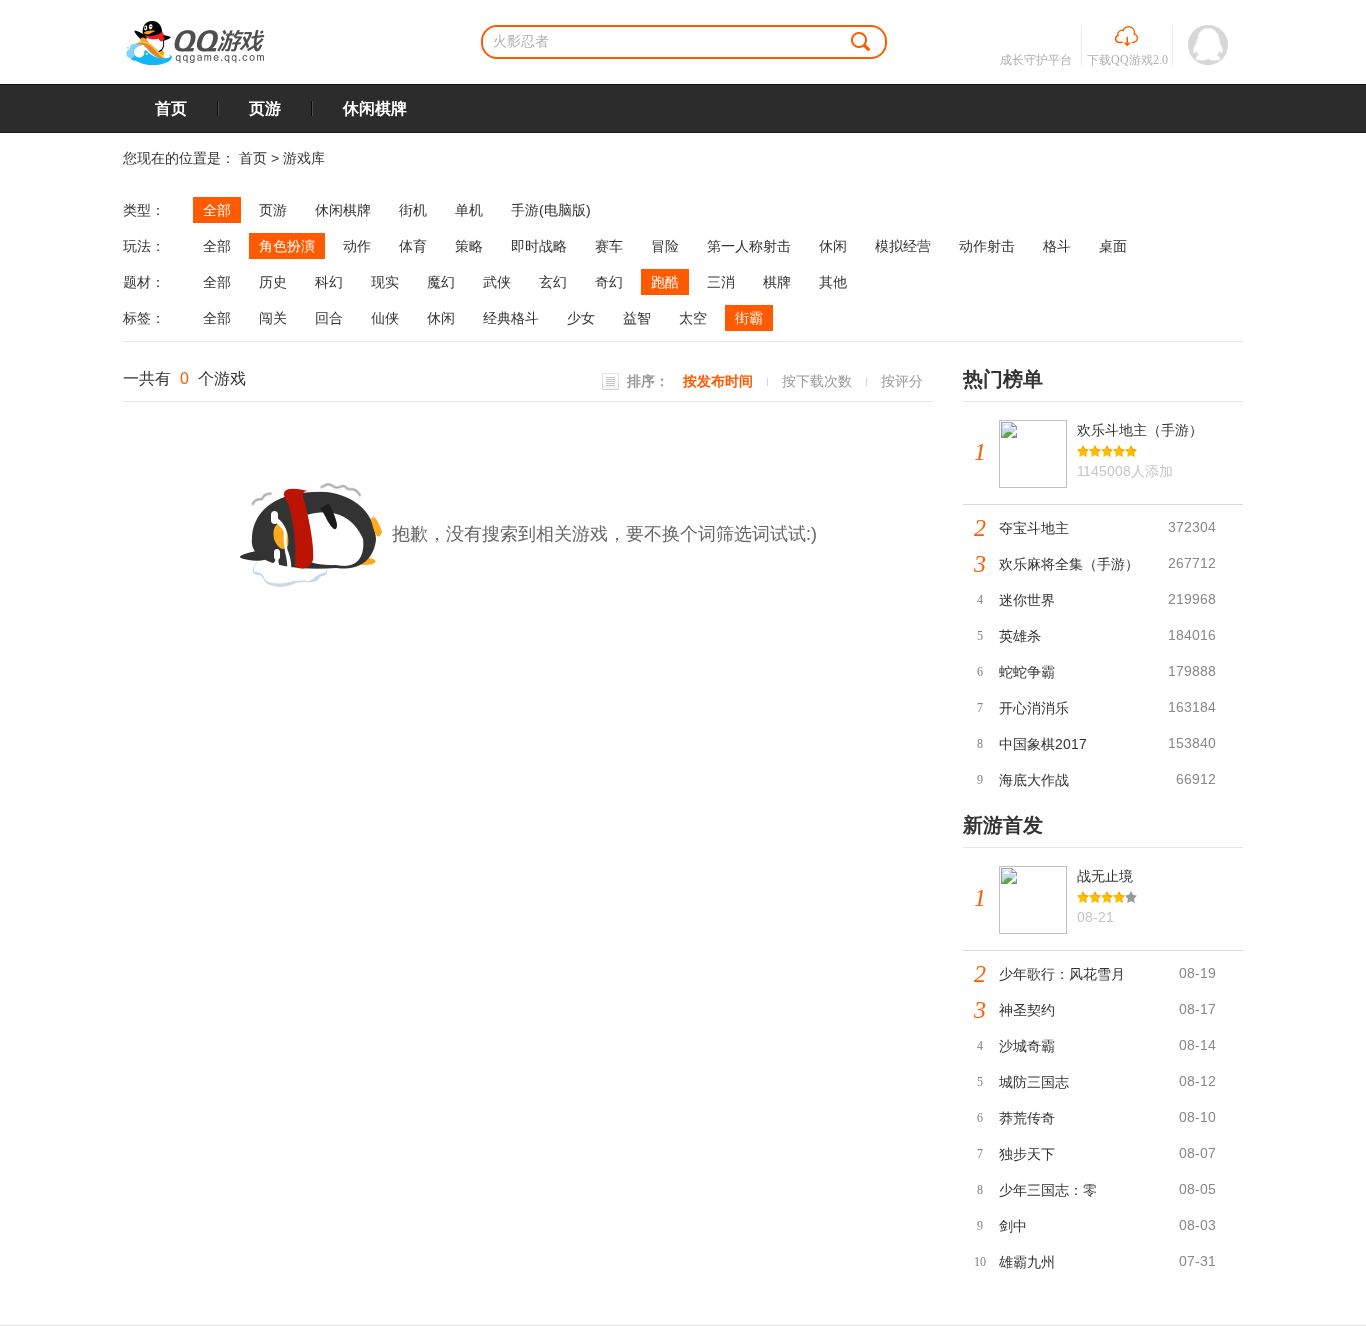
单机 (469, 210)
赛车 (609, 246)
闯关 (273, 318)
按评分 (902, 381)
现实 (385, 282)
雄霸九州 (1027, 1262)
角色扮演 (287, 246)
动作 (357, 246)
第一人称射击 (749, 246)
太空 (693, 318)
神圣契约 (1027, 1010)
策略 (469, 246)
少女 (581, 318)
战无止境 (1105, 876)
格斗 (1057, 246)
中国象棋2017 (1043, 744)
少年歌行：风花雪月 (1062, 974)
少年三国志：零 (1048, 1190)
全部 (217, 210)
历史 (273, 282)
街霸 (749, 318)
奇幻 (609, 282)
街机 (413, 210)
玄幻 (553, 282)
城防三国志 (1034, 1082)
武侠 (497, 282)
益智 (637, 318)
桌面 (1113, 246)
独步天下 (1027, 1154)
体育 (413, 246)
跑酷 (665, 282)
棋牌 (777, 282)
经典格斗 (511, 318)
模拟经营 (903, 246)
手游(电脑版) (551, 210)
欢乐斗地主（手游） (1140, 430)
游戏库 (304, 158)
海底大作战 (1034, 780)
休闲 (833, 246)
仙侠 (385, 318)
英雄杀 (1020, 636)
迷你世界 (1027, 600)
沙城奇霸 (1027, 1046)
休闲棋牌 (375, 108)
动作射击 (987, 246)
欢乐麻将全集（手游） (1069, 564)
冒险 (665, 246)
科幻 (329, 282)
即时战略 (539, 246)
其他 (833, 282)
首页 (171, 108)
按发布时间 (718, 381)
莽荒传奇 (1027, 1118)
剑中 (1013, 1226)
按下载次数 (817, 381)
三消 (721, 282)
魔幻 (441, 282)
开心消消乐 (1034, 708)
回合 (329, 318)
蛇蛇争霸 (1027, 672)
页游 (265, 108)
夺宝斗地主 (1034, 528)
